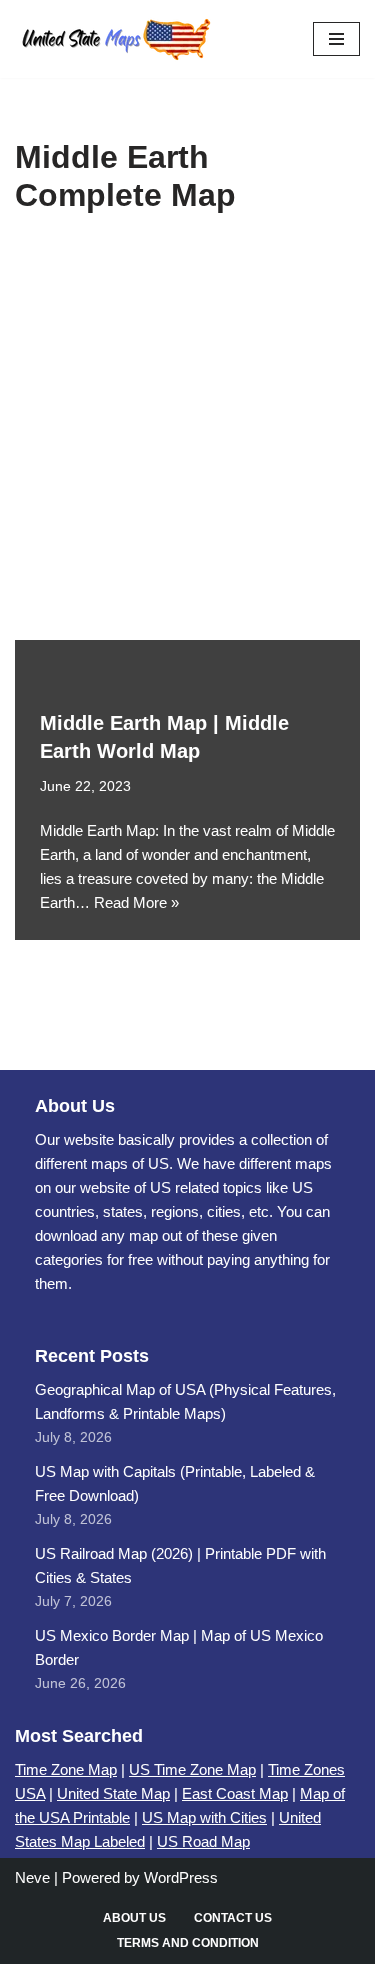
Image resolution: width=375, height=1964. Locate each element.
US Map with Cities (204, 1817)
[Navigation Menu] (336, 39)
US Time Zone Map (192, 1769)
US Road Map (203, 1841)
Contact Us (233, 1918)
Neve (32, 1877)
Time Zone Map (66, 1769)
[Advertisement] (187, 442)
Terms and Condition (188, 1943)
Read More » (136, 902)
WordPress (181, 1877)
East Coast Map (235, 1793)
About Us (134, 1918)
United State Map (113, 1793)
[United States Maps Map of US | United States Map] (115, 39)
